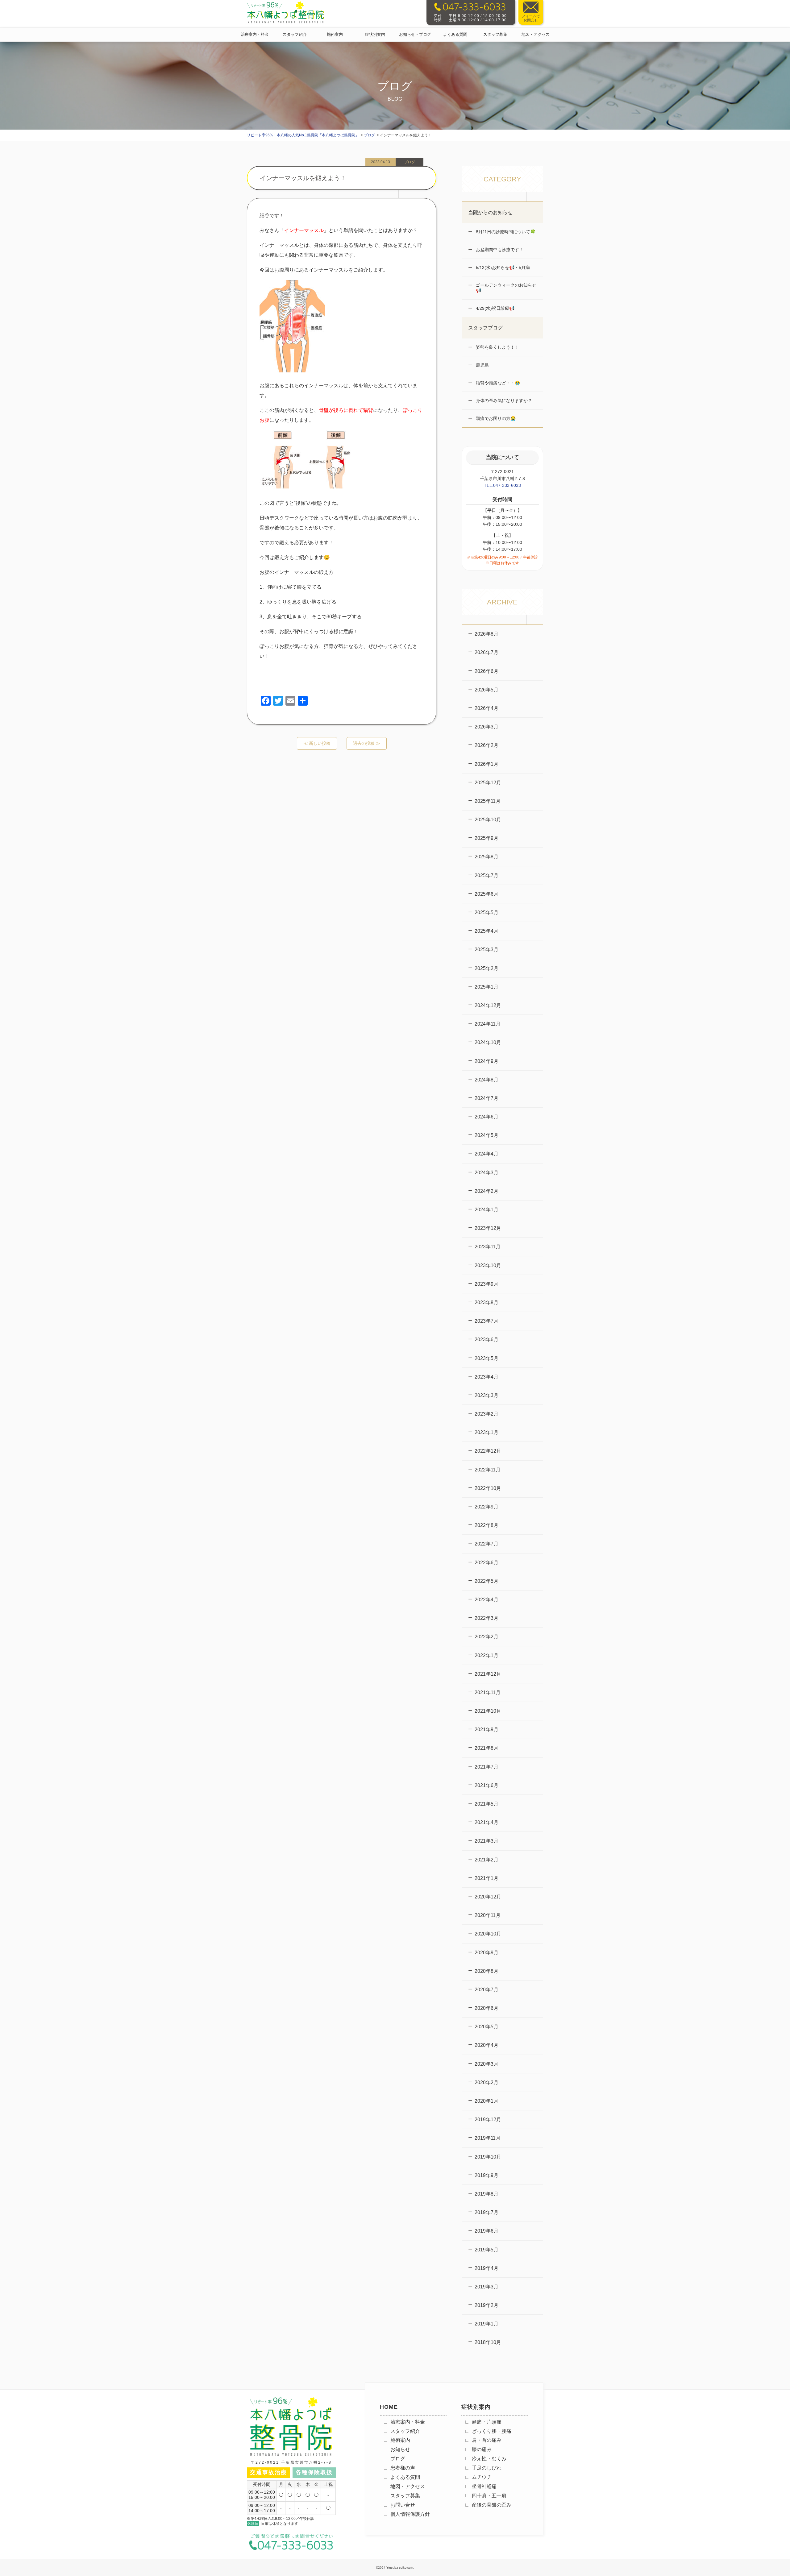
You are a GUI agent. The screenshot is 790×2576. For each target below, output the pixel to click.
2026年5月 (486, 690)
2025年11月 (488, 801)
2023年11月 (488, 1247)
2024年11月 (488, 1024)
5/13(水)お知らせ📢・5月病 (502, 268)
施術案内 (335, 34)
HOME (389, 2407)
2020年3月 (486, 2064)
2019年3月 (486, 2287)
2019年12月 (488, 2120)
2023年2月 (486, 1414)
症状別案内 (375, 34)
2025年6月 (486, 894)
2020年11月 (488, 1915)
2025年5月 (486, 913)
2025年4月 (486, 931)
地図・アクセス (536, 34)
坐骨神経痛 (484, 2486)
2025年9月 (486, 838)
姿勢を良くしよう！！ (497, 347)
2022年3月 (486, 1618)
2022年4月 (486, 1600)
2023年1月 (486, 1432)
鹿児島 (482, 365)
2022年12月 (488, 1451)
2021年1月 (486, 1878)
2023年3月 (486, 1395)
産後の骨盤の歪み (492, 2505)
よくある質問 (455, 34)
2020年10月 (488, 1934)
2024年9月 (486, 1061)
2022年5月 (486, 1581)
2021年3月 (486, 1841)
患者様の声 (403, 2468)
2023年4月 (486, 1377)
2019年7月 (486, 2212)
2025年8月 (486, 857)
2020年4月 (486, 2045)
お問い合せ (403, 2505)
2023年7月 (486, 1321)
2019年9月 (486, 2175)
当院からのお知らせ (490, 212)
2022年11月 (488, 1470)
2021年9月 (486, 1730)
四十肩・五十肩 (489, 2496)
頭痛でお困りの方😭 (495, 418)
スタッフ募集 (495, 34)
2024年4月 (486, 1154)
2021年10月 (488, 1711)
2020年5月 (486, 2027)
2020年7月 (486, 1990)
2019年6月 (486, 2231)
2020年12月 (488, 1897)
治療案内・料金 (255, 34)
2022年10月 (488, 1488)
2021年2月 (486, 1860)
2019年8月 (486, 2194)
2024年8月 (486, 1080)
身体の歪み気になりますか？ (503, 400)
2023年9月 (486, 1284)
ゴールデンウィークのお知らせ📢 (505, 288)
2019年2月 (486, 2305)
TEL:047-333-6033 (502, 485)
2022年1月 (486, 1655)
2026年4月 (486, 708)
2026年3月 (486, 727)
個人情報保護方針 (410, 2514)
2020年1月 (486, 2101)
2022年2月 (486, 1637)
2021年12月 (488, 1674)
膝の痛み (482, 2449)
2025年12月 (488, 783)
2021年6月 (486, 1785)
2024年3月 (486, 1173)
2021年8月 (486, 1748)
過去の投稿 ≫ (367, 743)
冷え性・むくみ (489, 2459)
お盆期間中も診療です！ (499, 250)
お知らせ (400, 2449)
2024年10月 (488, 1042)
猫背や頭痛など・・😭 (497, 383)
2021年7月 (486, 1767)
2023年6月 (486, 1340)
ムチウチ (482, 2477)
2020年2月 (486, 2082)
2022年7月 (486, 1544)
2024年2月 (486, 1191)
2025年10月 (488, 820)
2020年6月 (486, 2008)
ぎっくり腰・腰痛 (492, 2431)
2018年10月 (488, 2342)
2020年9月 (486, 1953)
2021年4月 (486, 1822)
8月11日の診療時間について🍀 (505, 232)
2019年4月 (486, 2268)
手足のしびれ (487, 2468)
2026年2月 (486, 745)
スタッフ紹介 (295, 34)
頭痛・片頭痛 (487, 2422)
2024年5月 (486, 1135)
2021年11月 (488, 1692)
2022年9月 (486, 1507)
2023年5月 (486, 1358)
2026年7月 (486, 652)
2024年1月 (486, 1210)
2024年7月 (486, 1098)
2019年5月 (486, 2250)
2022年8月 (486, 1525)
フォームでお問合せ (531, 18)
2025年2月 (486, 968)
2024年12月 (488, 1005)
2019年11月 (488, 2138)
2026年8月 (486, 634)
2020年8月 (486, 1971)
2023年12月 (488, 1228)
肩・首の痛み (487, 2440)
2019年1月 (486, 2324)
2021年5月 (486, 1804)
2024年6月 (486, 1117)
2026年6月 (486, 671)
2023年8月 (486, 1303)
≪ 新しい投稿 (317, 743)
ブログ (398, 2459)
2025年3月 (486, 950)
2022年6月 (486, 1563)
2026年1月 (486, 764)
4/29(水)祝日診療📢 (495, 308)
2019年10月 (488, 2157)
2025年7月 (486, 875)
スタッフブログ (485, 328)
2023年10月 (488, 1265)
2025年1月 (486, 987)
